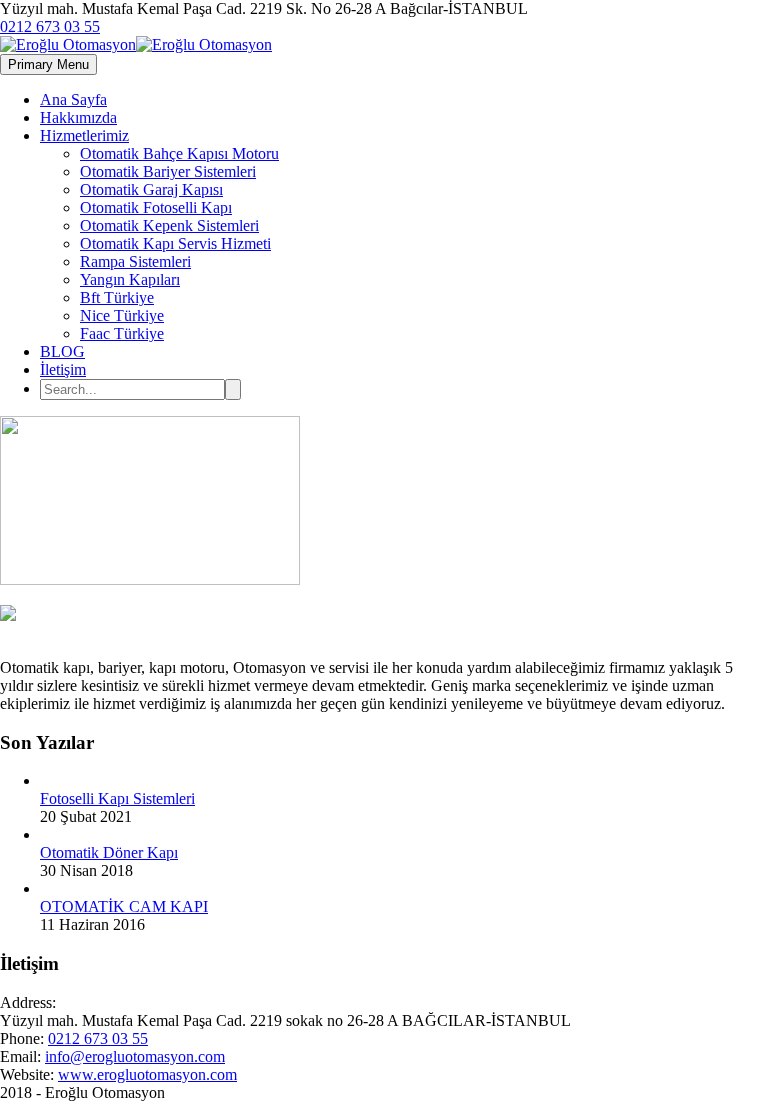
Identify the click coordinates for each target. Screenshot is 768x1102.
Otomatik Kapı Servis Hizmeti (175, 243)
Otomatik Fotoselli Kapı (156, 207)
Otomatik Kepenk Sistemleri (169, 225)
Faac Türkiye (122, 333)
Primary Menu (48, 64)
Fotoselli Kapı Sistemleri (117, 798)
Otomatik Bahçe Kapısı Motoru (179, 153)
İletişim (63, 369)
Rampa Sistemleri (135, 261)
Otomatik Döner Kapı (109, 852)
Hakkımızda (78, 117)
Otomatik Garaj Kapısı (151, 189)
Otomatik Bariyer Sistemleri (168, 171)
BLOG (62, 351)
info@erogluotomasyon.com (135, 1056)
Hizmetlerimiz (84, 135)
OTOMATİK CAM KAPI (124, 906)
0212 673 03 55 (50, 26)
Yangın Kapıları (130, 279)
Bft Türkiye (117, 297)
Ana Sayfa (73, 99)
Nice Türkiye (122, 315)
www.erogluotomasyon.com (147, 1074)
